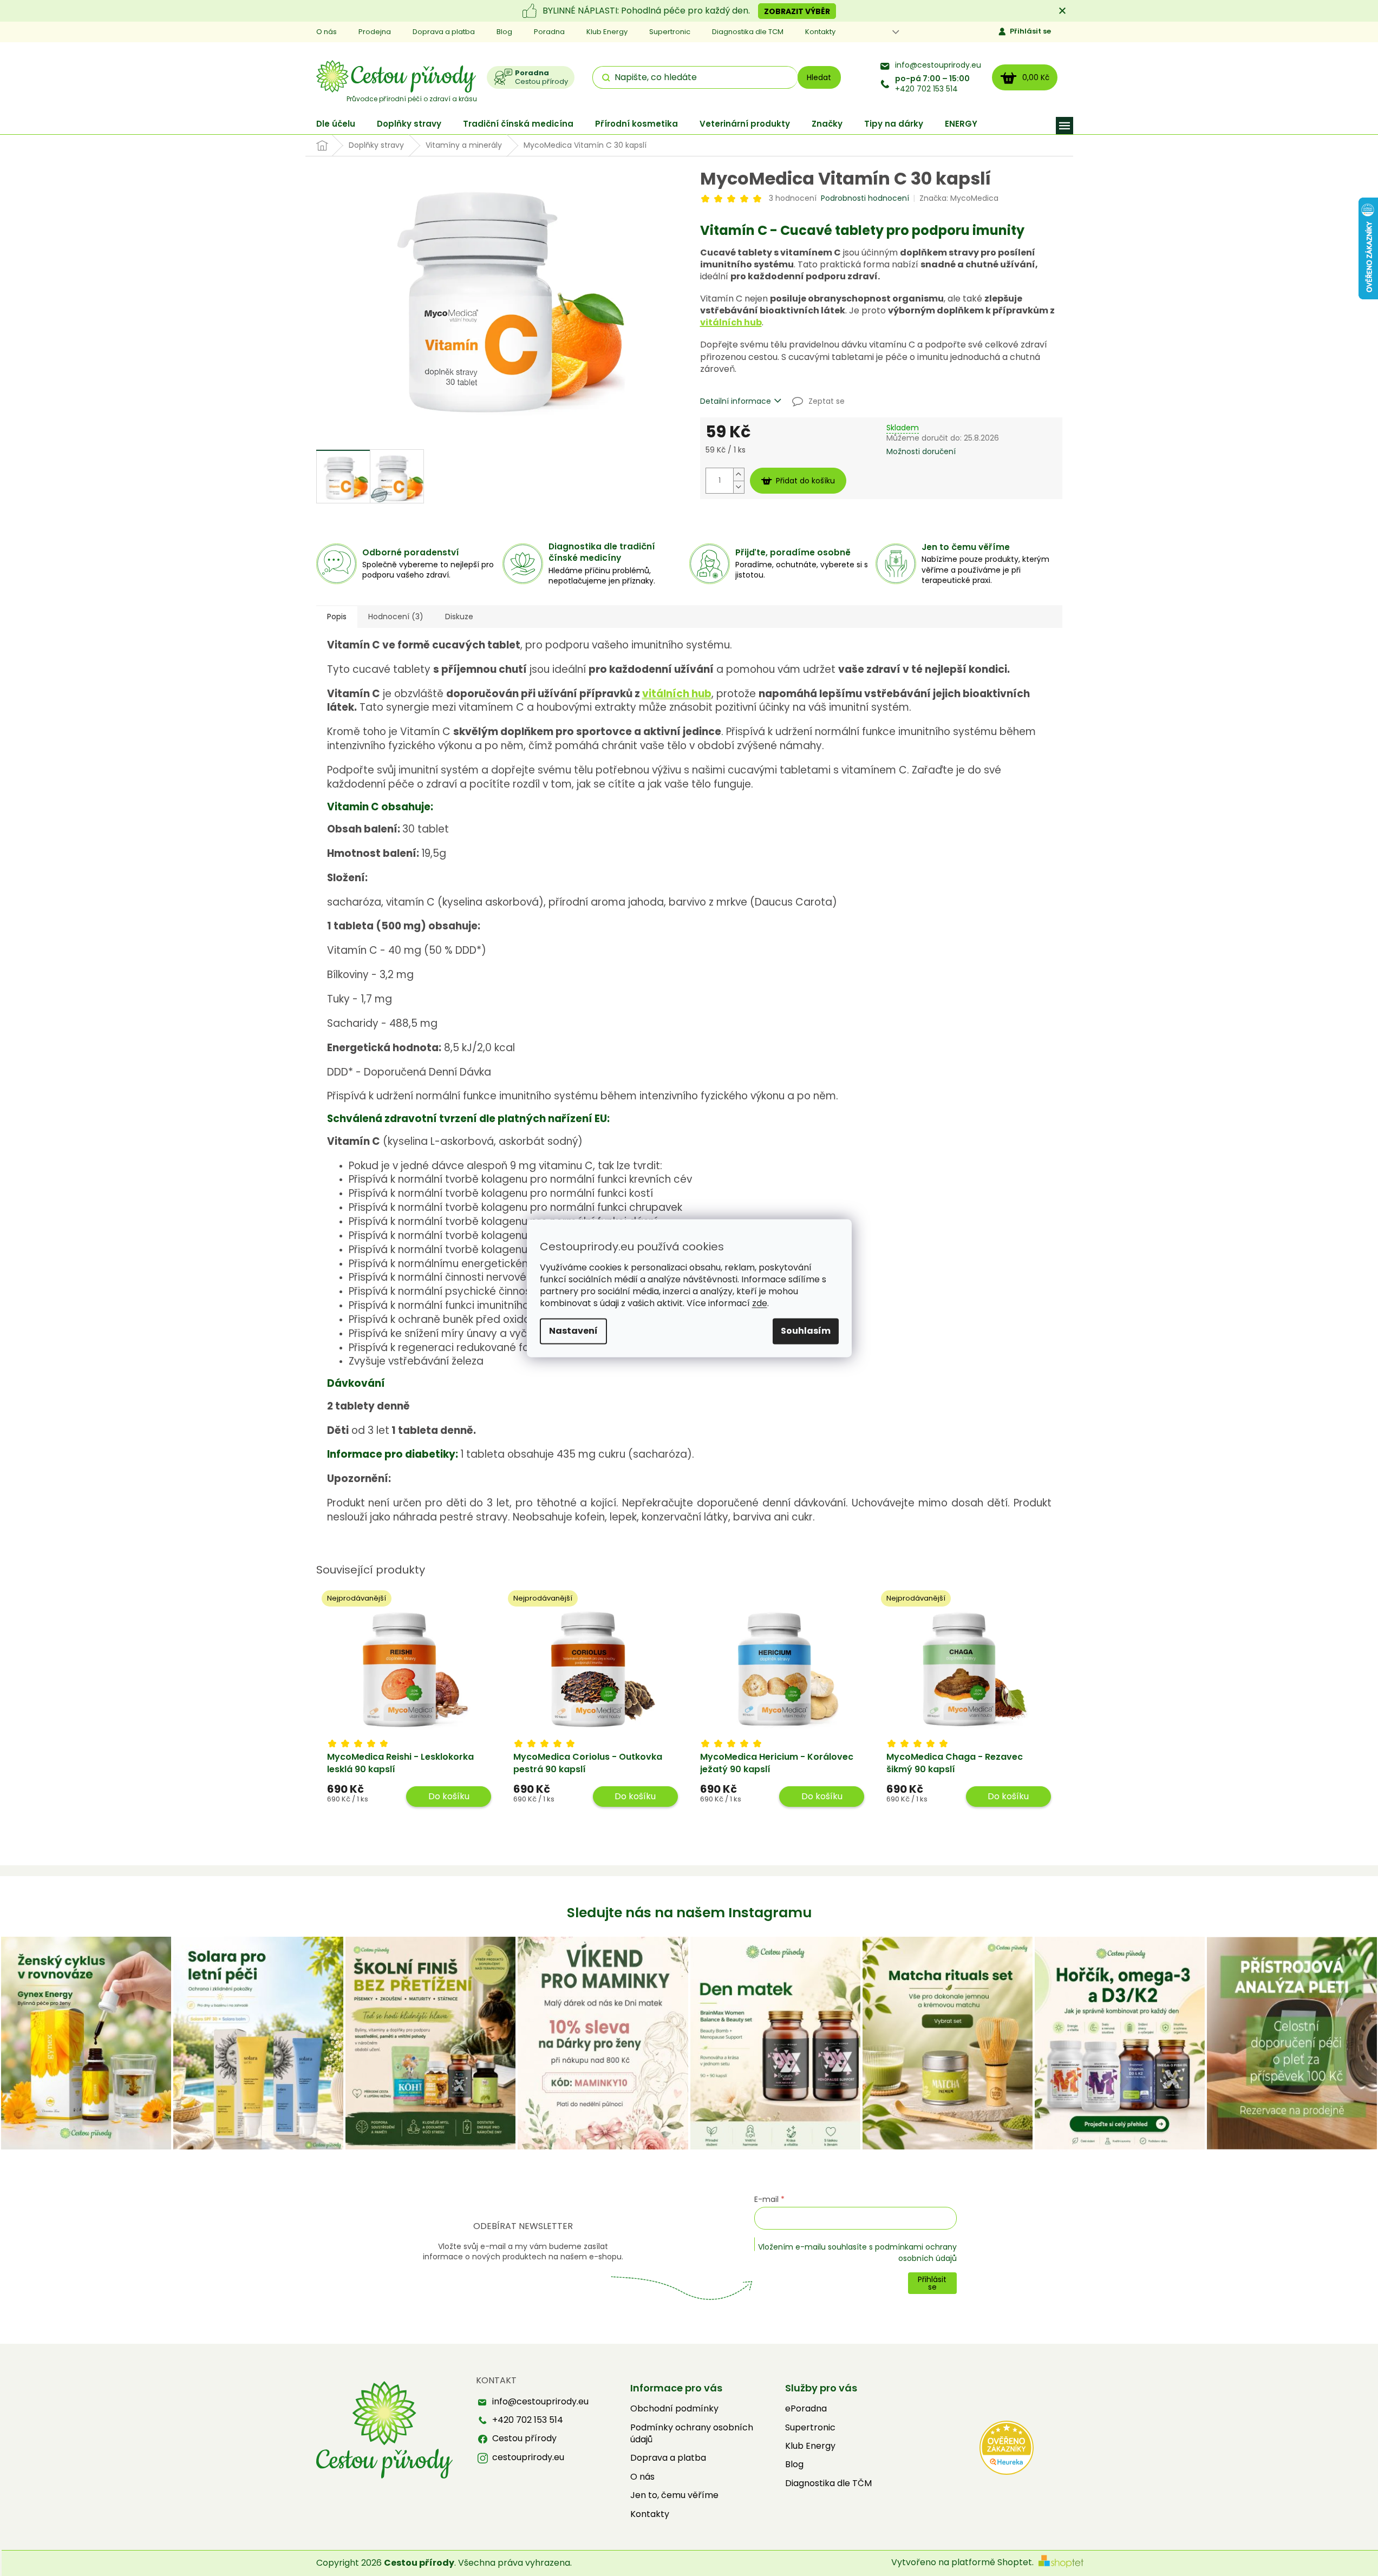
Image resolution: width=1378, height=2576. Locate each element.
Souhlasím (806, 1331)
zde (760, 1303)
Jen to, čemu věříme (674, 2495)
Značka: (959, 198)
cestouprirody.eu (528, 2457)
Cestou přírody (524, 2439)
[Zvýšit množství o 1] (739, 474)
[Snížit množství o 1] (739, 487)
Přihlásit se (1030, 31)
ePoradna (806, 2409)
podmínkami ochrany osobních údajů (916, 2252)
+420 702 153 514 (932, 84)
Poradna (549, 32)
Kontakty (820, 32)
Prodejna (375, 32)
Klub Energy (607, 32)
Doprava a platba (444, 32)
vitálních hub (731, 322)
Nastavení (573, 1331)
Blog (504, 32)
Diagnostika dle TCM (748, 32)
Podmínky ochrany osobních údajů (692, 2434)
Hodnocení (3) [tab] (396, 617)
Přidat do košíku (805, 481)
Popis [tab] (337, 617)
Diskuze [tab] (459, 617)
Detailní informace (736, 401)
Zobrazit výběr (797, 11)
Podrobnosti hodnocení (865, 198)
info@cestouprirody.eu (938, 65)
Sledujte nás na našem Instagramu (689, 1913)
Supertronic (670, 32)
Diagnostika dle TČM (828, 2483)
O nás (326, 32)
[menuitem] (336, 124)
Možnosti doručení (921, 452)
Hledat (819, 77)
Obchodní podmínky (674, 2409)
